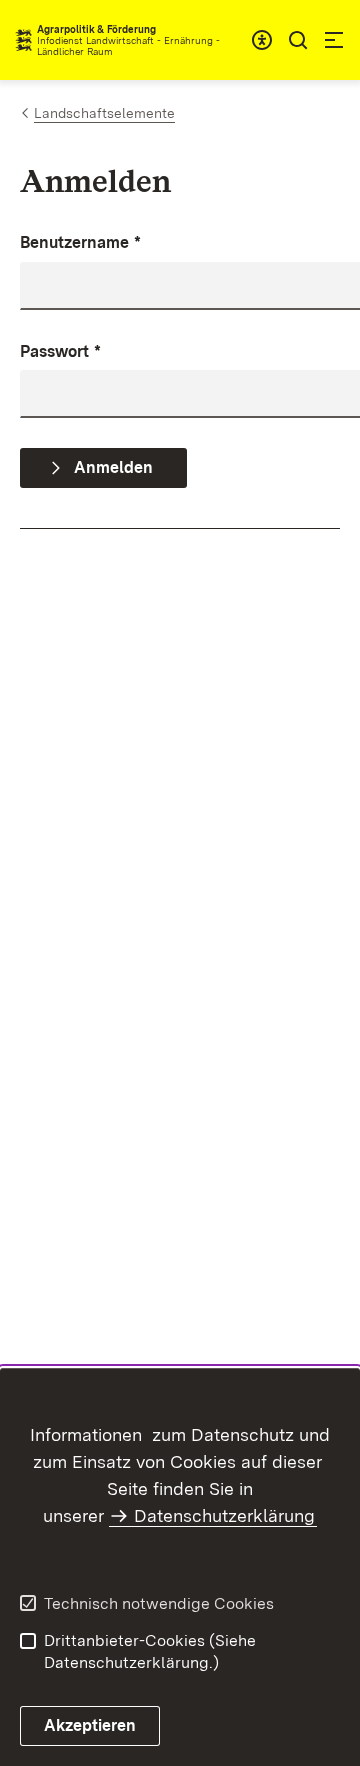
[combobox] (262, 40)
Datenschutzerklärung (224, 1515)
